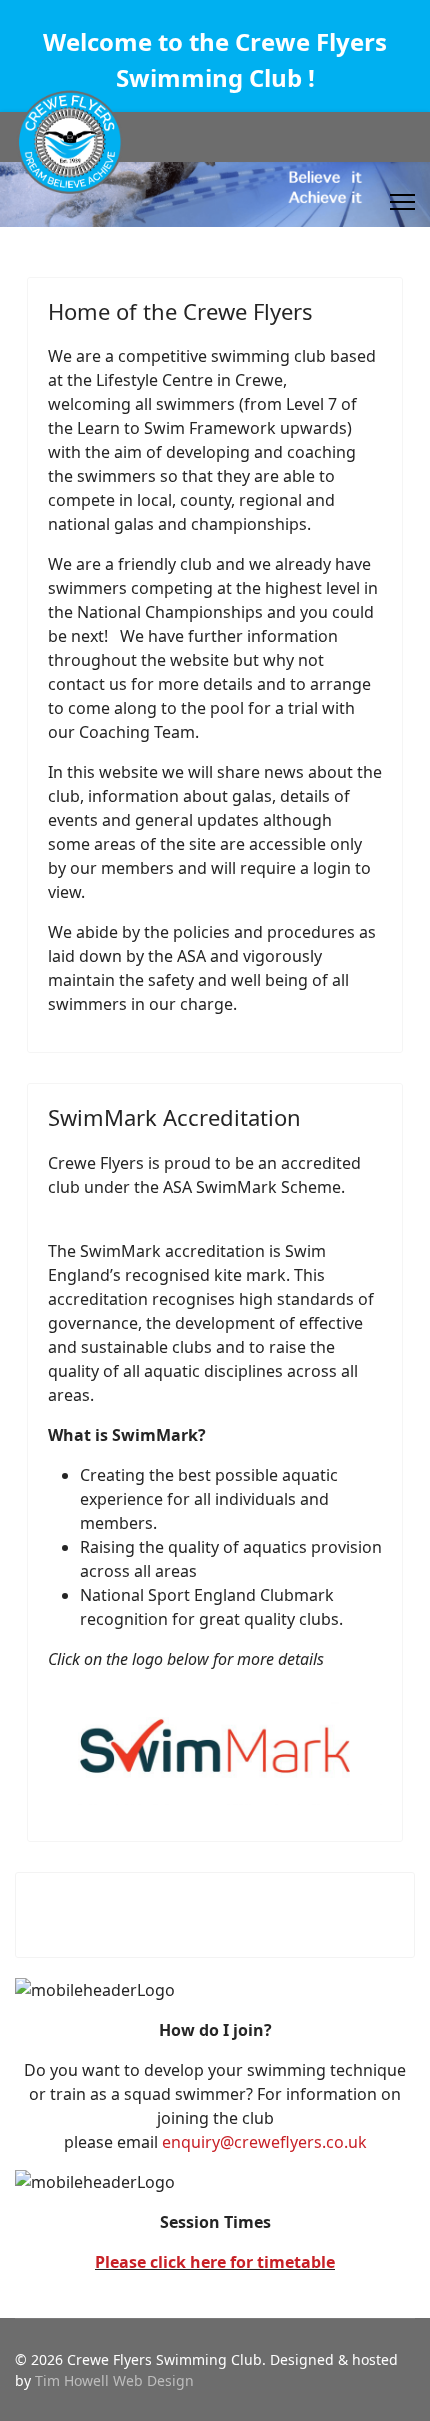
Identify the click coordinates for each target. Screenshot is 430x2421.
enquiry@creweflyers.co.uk (264, 2142)
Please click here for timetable (215, 2262)
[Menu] (402, 202)
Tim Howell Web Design (114, 2380)
